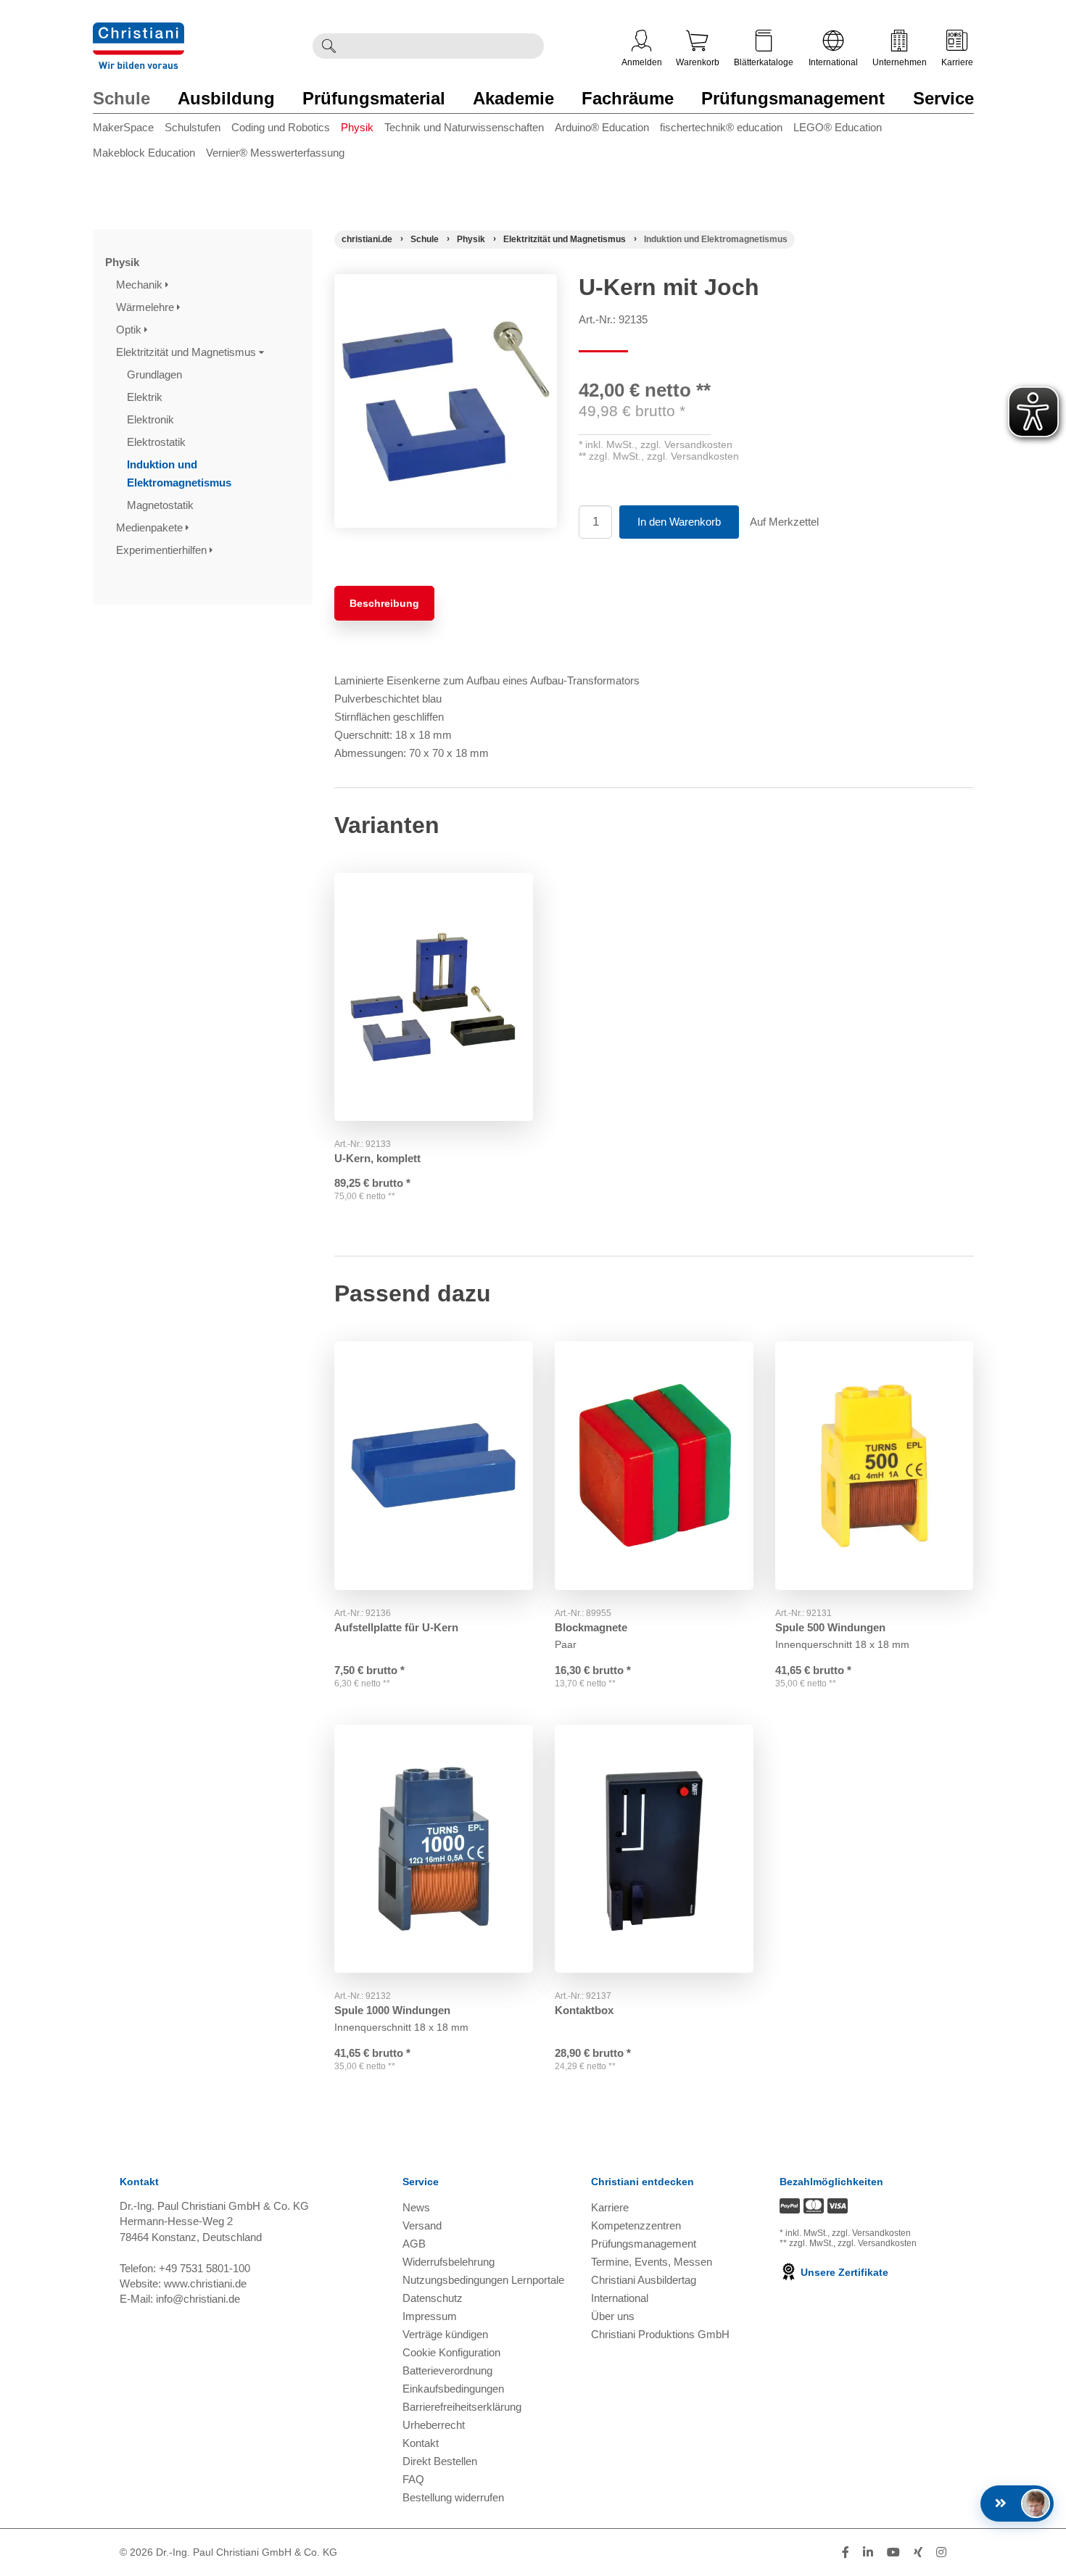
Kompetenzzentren (636, 2225)
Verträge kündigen (445, 2334)
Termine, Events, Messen (652, 2262)
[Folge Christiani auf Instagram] (941, 2552)
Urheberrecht (434, 2425)
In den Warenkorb (679, 522)
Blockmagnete (591, 1627)
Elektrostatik (158, 442)
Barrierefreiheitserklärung (462, 2407)
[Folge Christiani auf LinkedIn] (868, 2552)
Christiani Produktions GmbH (660, 2334)
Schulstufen (193, 127)
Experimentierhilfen (163, 550)
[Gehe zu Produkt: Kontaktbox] (654, 1849)
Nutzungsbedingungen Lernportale (483, 2280)
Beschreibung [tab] (384, 603)
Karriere (957, 62)
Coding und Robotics (281, 127)
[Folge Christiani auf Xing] (918, 2552)
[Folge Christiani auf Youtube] (893, 2552)
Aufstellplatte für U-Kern (396, 1627)
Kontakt (421, 2443)
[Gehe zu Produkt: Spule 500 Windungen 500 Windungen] (875, 1466)
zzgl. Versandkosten (686, 444)
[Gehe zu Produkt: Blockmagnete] (654, 1466)
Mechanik (141, 285)
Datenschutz (433, 2298)
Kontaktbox (584, 2010)
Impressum (430, 2316)
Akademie (513, 98)
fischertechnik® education (721, 127)
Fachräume (628, 98)
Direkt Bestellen (440, 2461)
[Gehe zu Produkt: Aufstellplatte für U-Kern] (434, 1466)
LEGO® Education (838, 127)
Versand (422, 2225)
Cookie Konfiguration (451, 2352)
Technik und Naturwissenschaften (464, 127)
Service (943, 98)
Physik (357, 127)
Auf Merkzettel (784, 522)
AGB (414, 2244)
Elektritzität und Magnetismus (187, 352)
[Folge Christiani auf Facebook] (846, 2552)
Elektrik (146, 397)
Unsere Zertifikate (843, 2272)
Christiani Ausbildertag (644, 2280)
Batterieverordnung (447, 2370)
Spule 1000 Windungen (392, 2010)
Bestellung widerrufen (453, 2497)
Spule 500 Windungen (830, 1627)
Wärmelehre (146, 307)
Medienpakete (151, 527)
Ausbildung (226, 98)
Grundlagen (156, 374)
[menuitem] (129, 130)
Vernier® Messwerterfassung (275, 153)
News (416, 2207)
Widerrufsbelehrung (449, 2262)
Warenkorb (698, 62)
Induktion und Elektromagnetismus (181, 473)
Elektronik (152, 419)
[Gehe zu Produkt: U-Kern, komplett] (434, 997)
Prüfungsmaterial (374, 98)
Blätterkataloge (764, 62)
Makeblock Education (144, 153)
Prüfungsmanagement (793, 98)
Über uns (613, 2316)
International (833, 62)
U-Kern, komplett (377, 1158)
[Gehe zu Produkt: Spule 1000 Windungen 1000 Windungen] (434, 1849)
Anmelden (642, 62)
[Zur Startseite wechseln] (139, 32)
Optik (130, 330)
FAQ (413, 2479)
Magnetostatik (162, 505)
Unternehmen (900, 62)
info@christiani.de (198, 2299)
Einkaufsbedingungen (453, 2389)
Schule (121, 98)
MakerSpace (123, 127)
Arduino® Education (602, 127)
